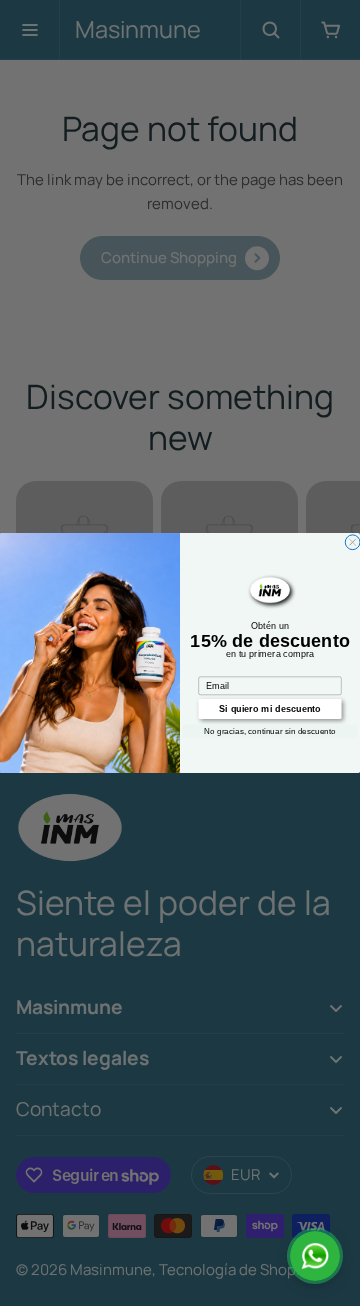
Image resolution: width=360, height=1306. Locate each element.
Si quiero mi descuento (270, 709)
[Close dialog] (352, 542)
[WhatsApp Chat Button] (315, 1256)
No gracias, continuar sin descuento (270, 731)
